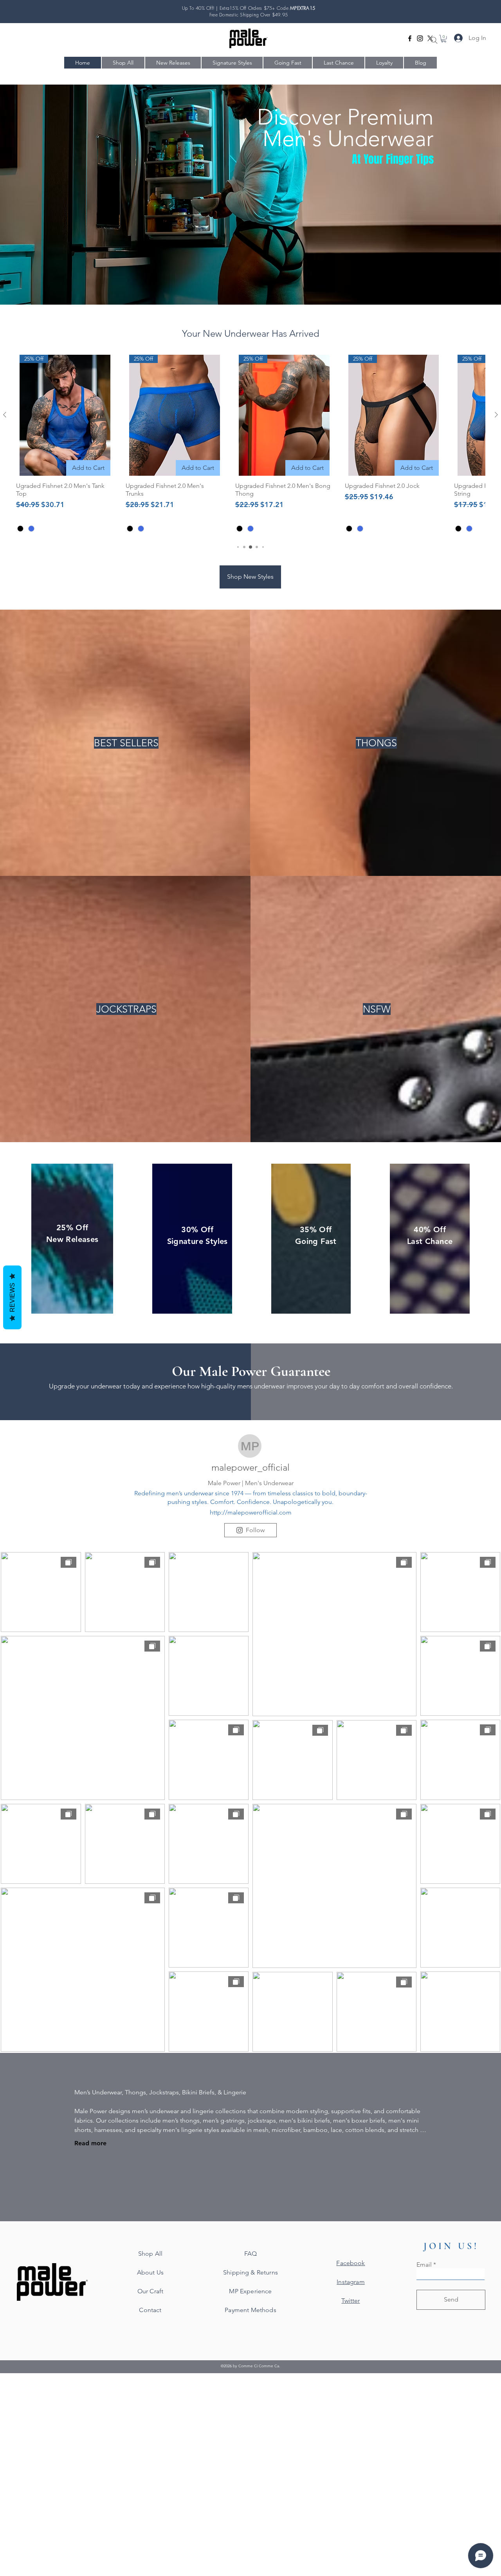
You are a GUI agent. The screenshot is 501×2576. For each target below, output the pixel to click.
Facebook (351, 2263)
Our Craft (150, 2291)
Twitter (351, 2301)
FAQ (250, 2254)
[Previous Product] (5, 415)
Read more (90, 2143)
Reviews (12, 1297)
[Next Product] (496, 415)
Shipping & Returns (250, 2272)
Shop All (150, 2254)
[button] (444, 39)
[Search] (434, 40)
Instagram (351, 2282)
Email (424, 2265)
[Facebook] (410, 38)
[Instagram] (420, 38)
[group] (250, 445)
